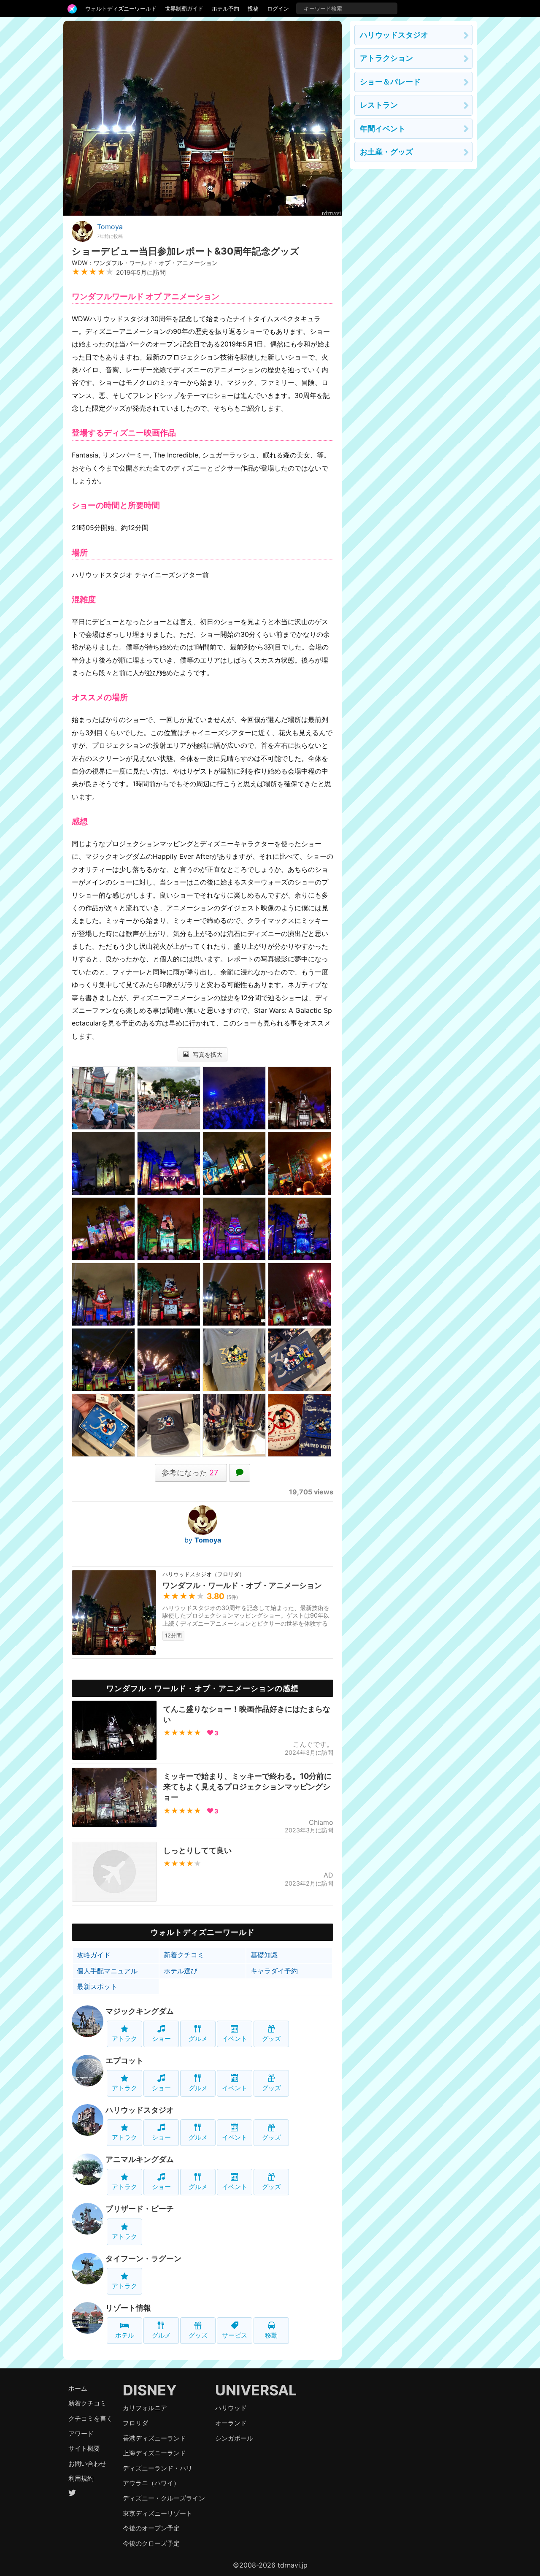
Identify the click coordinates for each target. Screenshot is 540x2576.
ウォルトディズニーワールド (121, 8)
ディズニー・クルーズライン (164, 2498)
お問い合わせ (87, 2464)
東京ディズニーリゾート (158, 2513)
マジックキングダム (140, 2011)
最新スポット (97, 1986)
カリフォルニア (145, 2408)
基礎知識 (264, 1955)
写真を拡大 (207, 1054)
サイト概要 (84, 2448)
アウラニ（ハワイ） (151, 2483)
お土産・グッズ (386, 152)
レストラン (379, 105)
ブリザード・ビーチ (140, 2209)
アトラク (124, 2039)
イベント (235, 2039)
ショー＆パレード (390, 82)
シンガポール (234, 2438)
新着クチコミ (184, 1955)
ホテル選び (181, 1971)
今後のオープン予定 (151, 2528)
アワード (81, 2434)
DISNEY (150, 2390)
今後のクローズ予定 (151, 2543)
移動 (271, 2335)
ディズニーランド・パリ (158, 2468)
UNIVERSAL (256, 2390)
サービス (235, 2335)
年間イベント (383, 129)
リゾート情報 (128, 2308)
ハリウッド (231, 2408)
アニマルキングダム (140, 2159)
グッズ (271, 2039)
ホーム (78, 2388)
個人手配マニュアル (107, 1971)
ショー (161, 2039)
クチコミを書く (90, 2418)
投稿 (253, 8)
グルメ (198, 2039)
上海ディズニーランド (154, 2453)
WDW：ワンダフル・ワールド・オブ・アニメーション (145, 263)
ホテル (125, 2335)
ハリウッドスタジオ (140, 2110)
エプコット (124, 2061)
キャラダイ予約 (274, 1971)
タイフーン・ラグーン (143, 2258)
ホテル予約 (225, 8)
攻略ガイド (94, 1955)
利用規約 (81, 2478)
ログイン (278, 8)
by (203, 1540)
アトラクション (386, 58)
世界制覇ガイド (184, 8)
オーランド (231, 2423)
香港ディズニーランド (154, 2438)
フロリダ (135, 2423)
